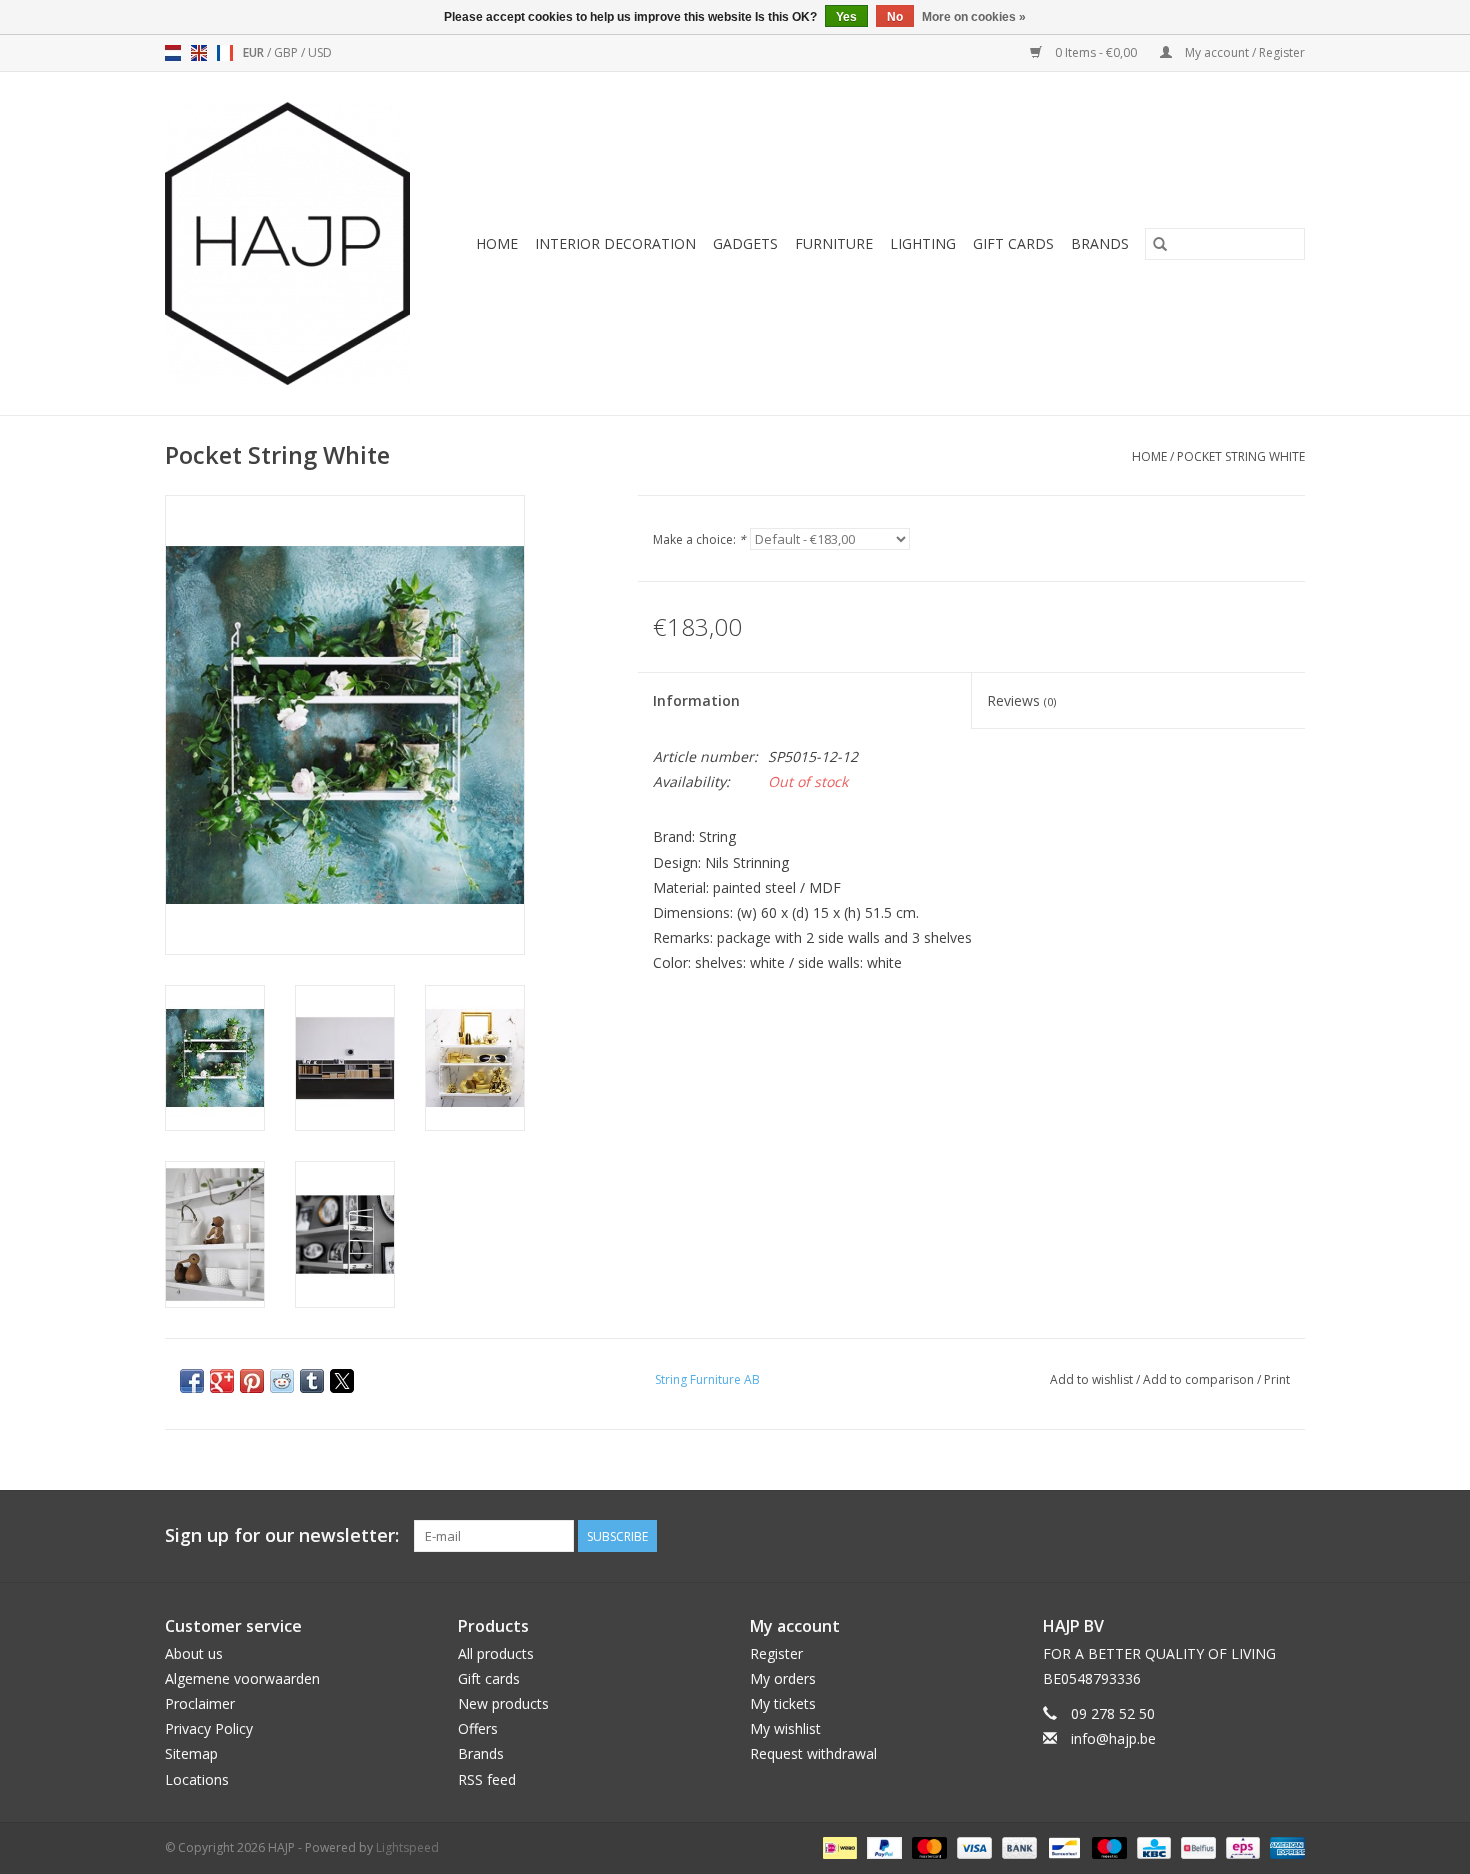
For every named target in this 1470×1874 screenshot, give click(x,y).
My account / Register (1243, 52)
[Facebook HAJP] (1217, 1536)
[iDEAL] (838, 1846)
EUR (255, 52)
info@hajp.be (1113, 1738)
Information (696, 700)
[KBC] (1152, 1846)
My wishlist (785, 1728)
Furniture (834, 243)
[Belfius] (1196, 1846)
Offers (478, 1728)
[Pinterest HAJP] (1253, 1536)
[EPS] (1241, 1846)
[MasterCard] (927, 1846)
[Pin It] (252, 1381)
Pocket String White (1241, 456)
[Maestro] (1107, 1846)
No (895, 17)
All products (496, 1653)
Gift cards (1013, 243)
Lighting (923, 243)
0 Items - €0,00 (1096, 52)
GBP (287, 52)
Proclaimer (200, 1703)
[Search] (1160, 244)
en (199, 53)
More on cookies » (974, 17)
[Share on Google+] (222, 1381)
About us (194, 1653)
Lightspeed (407, 1847)
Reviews (1021, 700)
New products (503, 1703)
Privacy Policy (209, 1728)
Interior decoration (615, 243)
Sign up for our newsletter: (282, 1535)
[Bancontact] (1062, 1846)
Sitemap (191, 1753)
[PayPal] (882, 1846)
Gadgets (745, 243)
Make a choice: (699, 539)
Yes (846, 17)
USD (320, 52)
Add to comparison (1200, 1379)
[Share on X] (342, 1381)
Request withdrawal (813, 1753)
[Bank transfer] (1017, 1846)
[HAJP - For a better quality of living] (294, 243)
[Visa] (972, 1846)
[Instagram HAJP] (1289, 1536)
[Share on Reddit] (282, 1381)
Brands (1100, 243)
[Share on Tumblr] (312, 1381)
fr (225, 53)
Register (776, 1653)
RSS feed (487, 1779)
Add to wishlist (1093, 1379)
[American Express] (1284, 1846)
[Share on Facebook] (192, 1381)
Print (1277, 1379)
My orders (783, 1678)
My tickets (783, 1703)
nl (173, 53)
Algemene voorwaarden (242, 1678)
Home (497, 243)
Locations (197, 1779)
